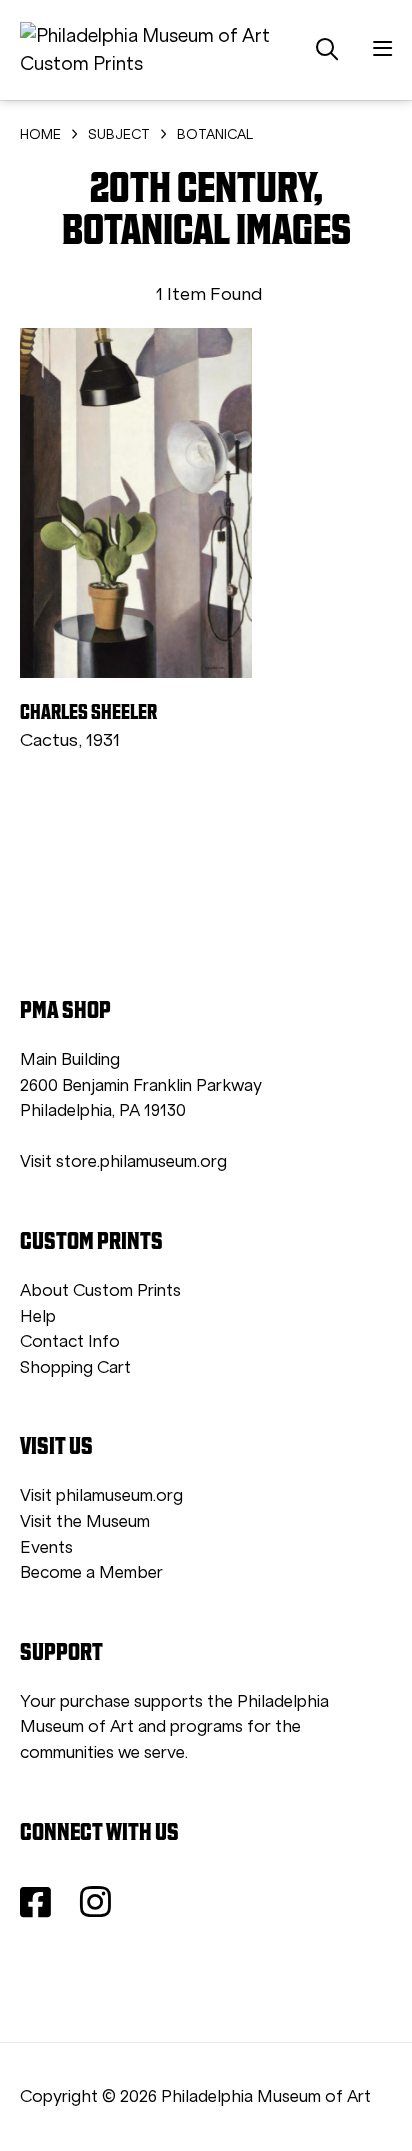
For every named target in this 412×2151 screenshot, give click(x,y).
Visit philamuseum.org (101, 1495)
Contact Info (70, 1341)
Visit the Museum (85, 1521)
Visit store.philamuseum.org (123, 1161)
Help (38, 1316)
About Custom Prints (100, 1290)
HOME (40, 134)
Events (46, 1547)
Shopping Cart (75, 1367)
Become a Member (91, 1572)
